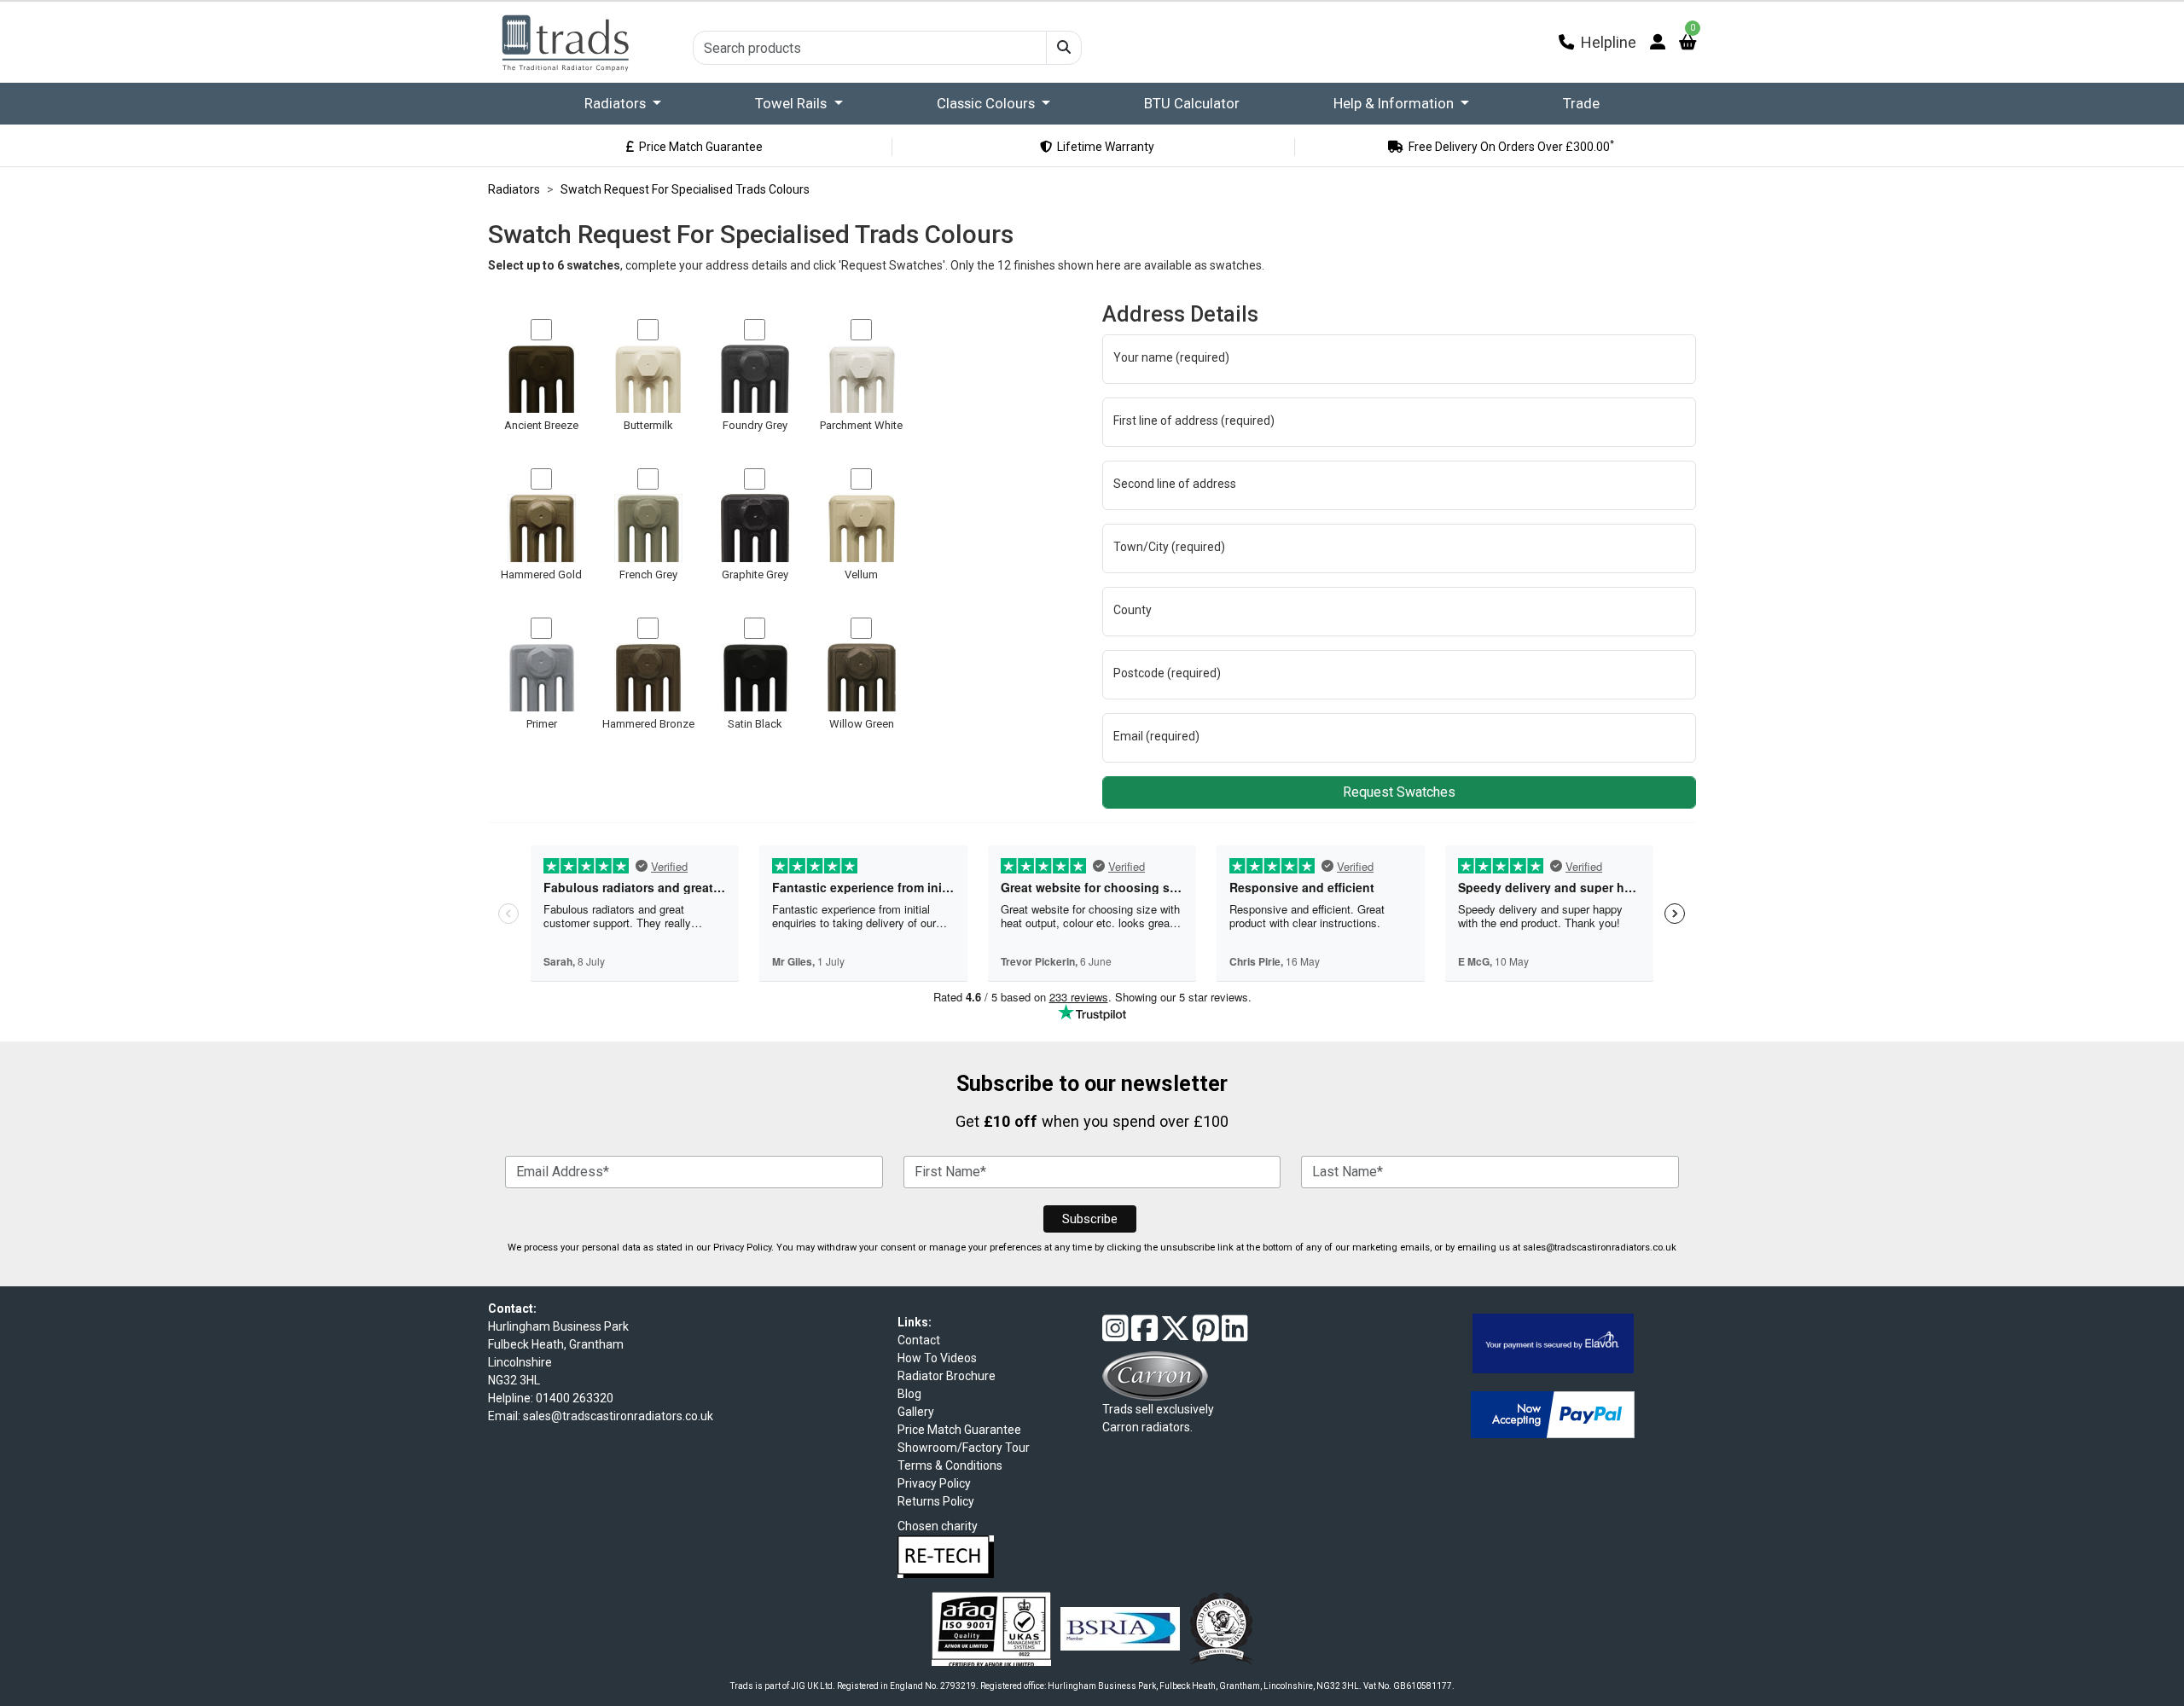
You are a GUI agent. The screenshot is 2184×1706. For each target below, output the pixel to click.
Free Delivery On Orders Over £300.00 (1503, 147)
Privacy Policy (742, 1248)
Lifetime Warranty (1097, 147)
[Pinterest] (1206, 1335)
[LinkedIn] (1235, 1335)
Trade (1581, 103)
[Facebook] (1144, 1335)
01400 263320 (575, 1398)
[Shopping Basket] (1687, 42)
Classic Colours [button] (987, 103)
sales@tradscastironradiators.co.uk (1600, 1248)
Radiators (617, 103)
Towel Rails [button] (793, 103)
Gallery (916, 1412)
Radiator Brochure (947, 1376)
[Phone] (1566, 42)
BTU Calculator (1192, 103)
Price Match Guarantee (692, 147)
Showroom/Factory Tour (964, 1448)
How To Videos (937, 1358)
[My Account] (1658, 42)
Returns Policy (936, 1501)
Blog (909, 1394)
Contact (919, 1340)
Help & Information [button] (1395, 103)
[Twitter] (1175, 1335)
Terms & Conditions (950, 1465)
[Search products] (1064, 48)
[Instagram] (1115, 1335)
